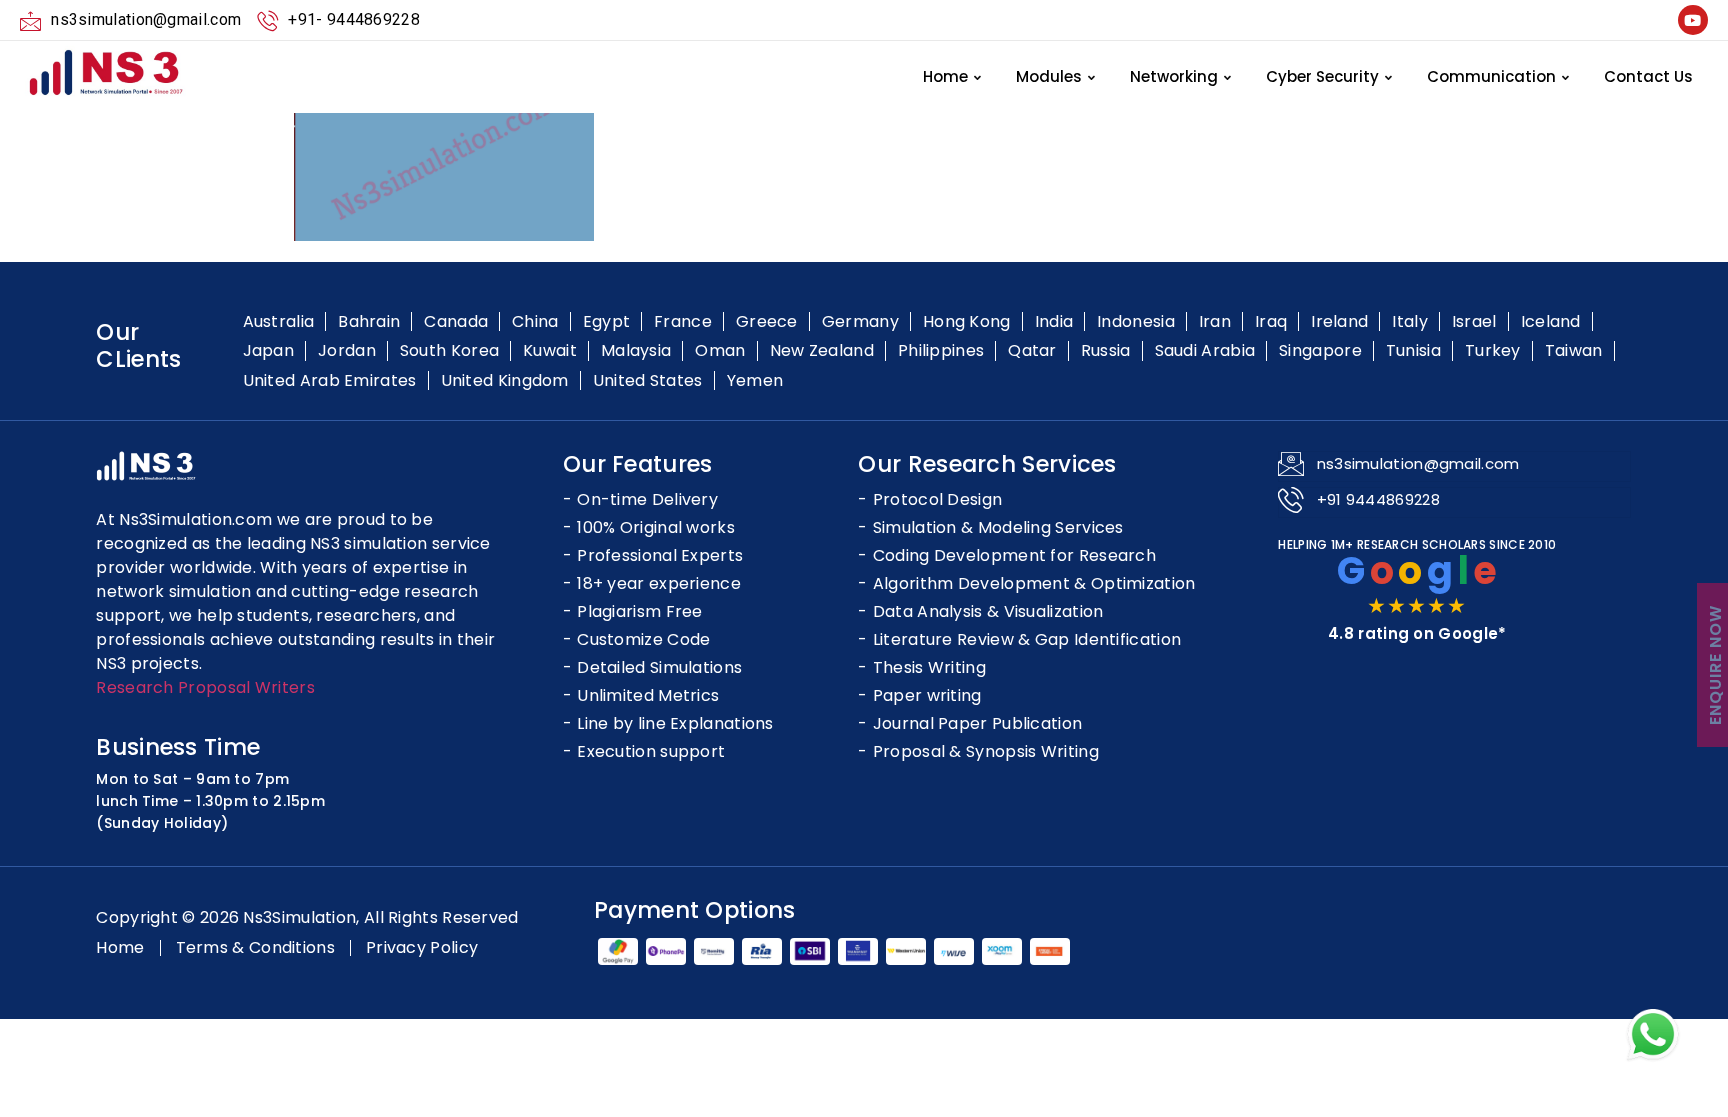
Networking (1174, 76)
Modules (1049, 76)
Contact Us (1648, 76)
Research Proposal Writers (205, 687)
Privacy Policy (422, 948)
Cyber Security (1322, 76)
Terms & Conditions (255, 948)
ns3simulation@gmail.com (1418, 463)
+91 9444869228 (1378, 499)
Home (945, 76)
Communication (1491, 76)
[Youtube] (1693, 20)
